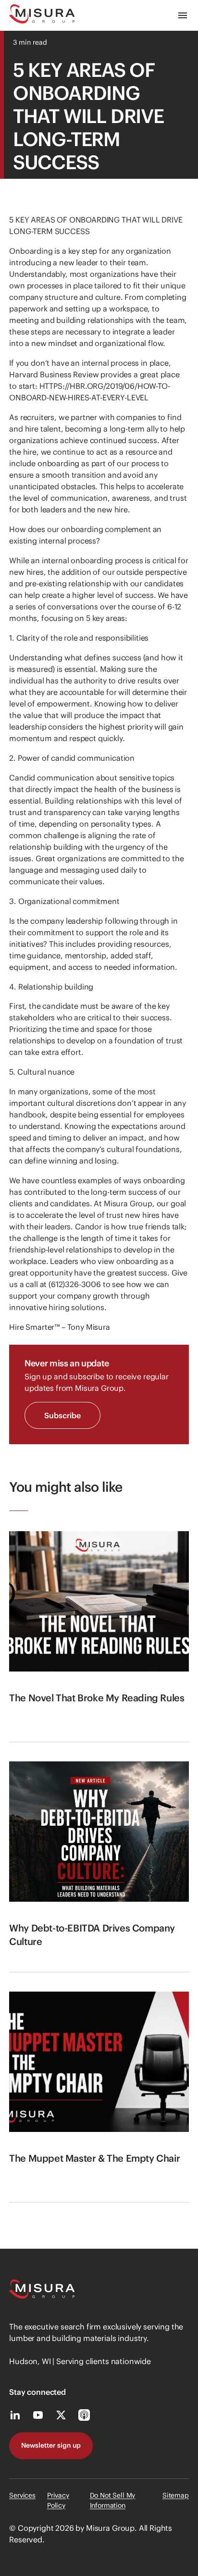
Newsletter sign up (51, 2445)
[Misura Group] (42, 15)
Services (22, 2495)
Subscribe (62, 1415)
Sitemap (176, 2495)
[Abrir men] (183, 15)
